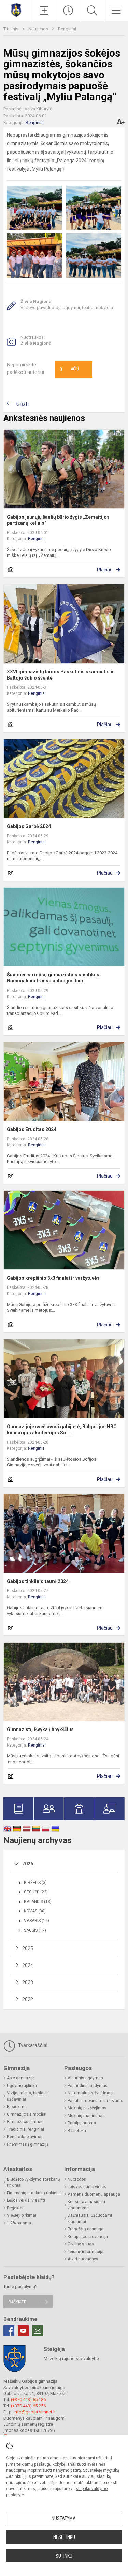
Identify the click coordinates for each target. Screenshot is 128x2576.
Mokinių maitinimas (86, 2116)
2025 (28, 1948)
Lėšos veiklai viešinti (26, 2200)
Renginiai (67, 29)
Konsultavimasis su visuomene (86, 2205)
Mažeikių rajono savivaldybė (71, 2358)
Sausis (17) (35, 1930)
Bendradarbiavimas (25, 2137)
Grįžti (23, 404)
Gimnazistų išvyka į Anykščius (40, 1729)
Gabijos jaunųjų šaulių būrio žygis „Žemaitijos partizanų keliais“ (58, 520)
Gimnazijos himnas (25, 2122)
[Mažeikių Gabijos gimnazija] (16, 10)
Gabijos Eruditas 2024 (32, 1129)
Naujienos (39, 29)
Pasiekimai (17, 2107)
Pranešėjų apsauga (86, 2229)
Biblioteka (77, 2131)
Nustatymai (64, 2518)
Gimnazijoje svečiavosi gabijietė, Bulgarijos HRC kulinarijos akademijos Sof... (62, 1430)
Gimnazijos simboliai (27, 2114)
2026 (28, 1864)
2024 (28, 1965)
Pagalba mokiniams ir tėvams (95, 2101)
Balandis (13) (38, 1902)
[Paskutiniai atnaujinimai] (68, 11)
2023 (28, 1982)
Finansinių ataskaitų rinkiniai (34, 2193)
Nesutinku (64, 2537)
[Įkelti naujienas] (44, 11)
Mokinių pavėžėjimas (87, 2108)
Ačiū (69, 369)
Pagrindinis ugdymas (88, 2086)
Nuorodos (77, 2179)
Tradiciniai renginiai (25, 2129)
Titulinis (11, 29)
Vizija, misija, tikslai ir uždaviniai (27, 2096)
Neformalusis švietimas (90, 2093)
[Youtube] (23, 2331)
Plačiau (105, 570)
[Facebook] (9, 2331)
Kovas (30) (35, 1911)
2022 (28, 1999)
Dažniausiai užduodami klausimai (90, 2219)
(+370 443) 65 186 (28, 2400)
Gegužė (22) (36, 1892)
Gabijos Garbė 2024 (29, 826)
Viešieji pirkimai (22, 2215)
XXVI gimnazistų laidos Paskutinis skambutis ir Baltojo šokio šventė (60, 675)
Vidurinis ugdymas (85, 2078)
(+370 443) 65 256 (28, 2406)
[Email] (38, 2331)
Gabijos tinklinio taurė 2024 (38, 1581)
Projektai (15, 2208)
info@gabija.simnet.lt (35, 2412)
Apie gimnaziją (21, 2078)
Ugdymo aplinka (22, 2086)
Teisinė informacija (86, 2252)
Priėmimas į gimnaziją (28, 2144)
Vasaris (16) (37, 1921)
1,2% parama (19, 2223)
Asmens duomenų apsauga (94, 2194)
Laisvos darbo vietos (87, 2187)
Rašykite (17, 2302)
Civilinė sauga (81, 2244)
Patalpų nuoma (82, 2123)
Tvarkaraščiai (32, 2045)
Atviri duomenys (83, 2259)
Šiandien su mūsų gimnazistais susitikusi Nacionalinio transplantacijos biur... (54, 978)
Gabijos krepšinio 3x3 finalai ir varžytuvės (53, 1278)
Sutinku (64, 2556)
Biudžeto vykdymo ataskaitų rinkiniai (33, 2182)
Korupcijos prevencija (88, 2237)
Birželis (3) (35, 1883)
